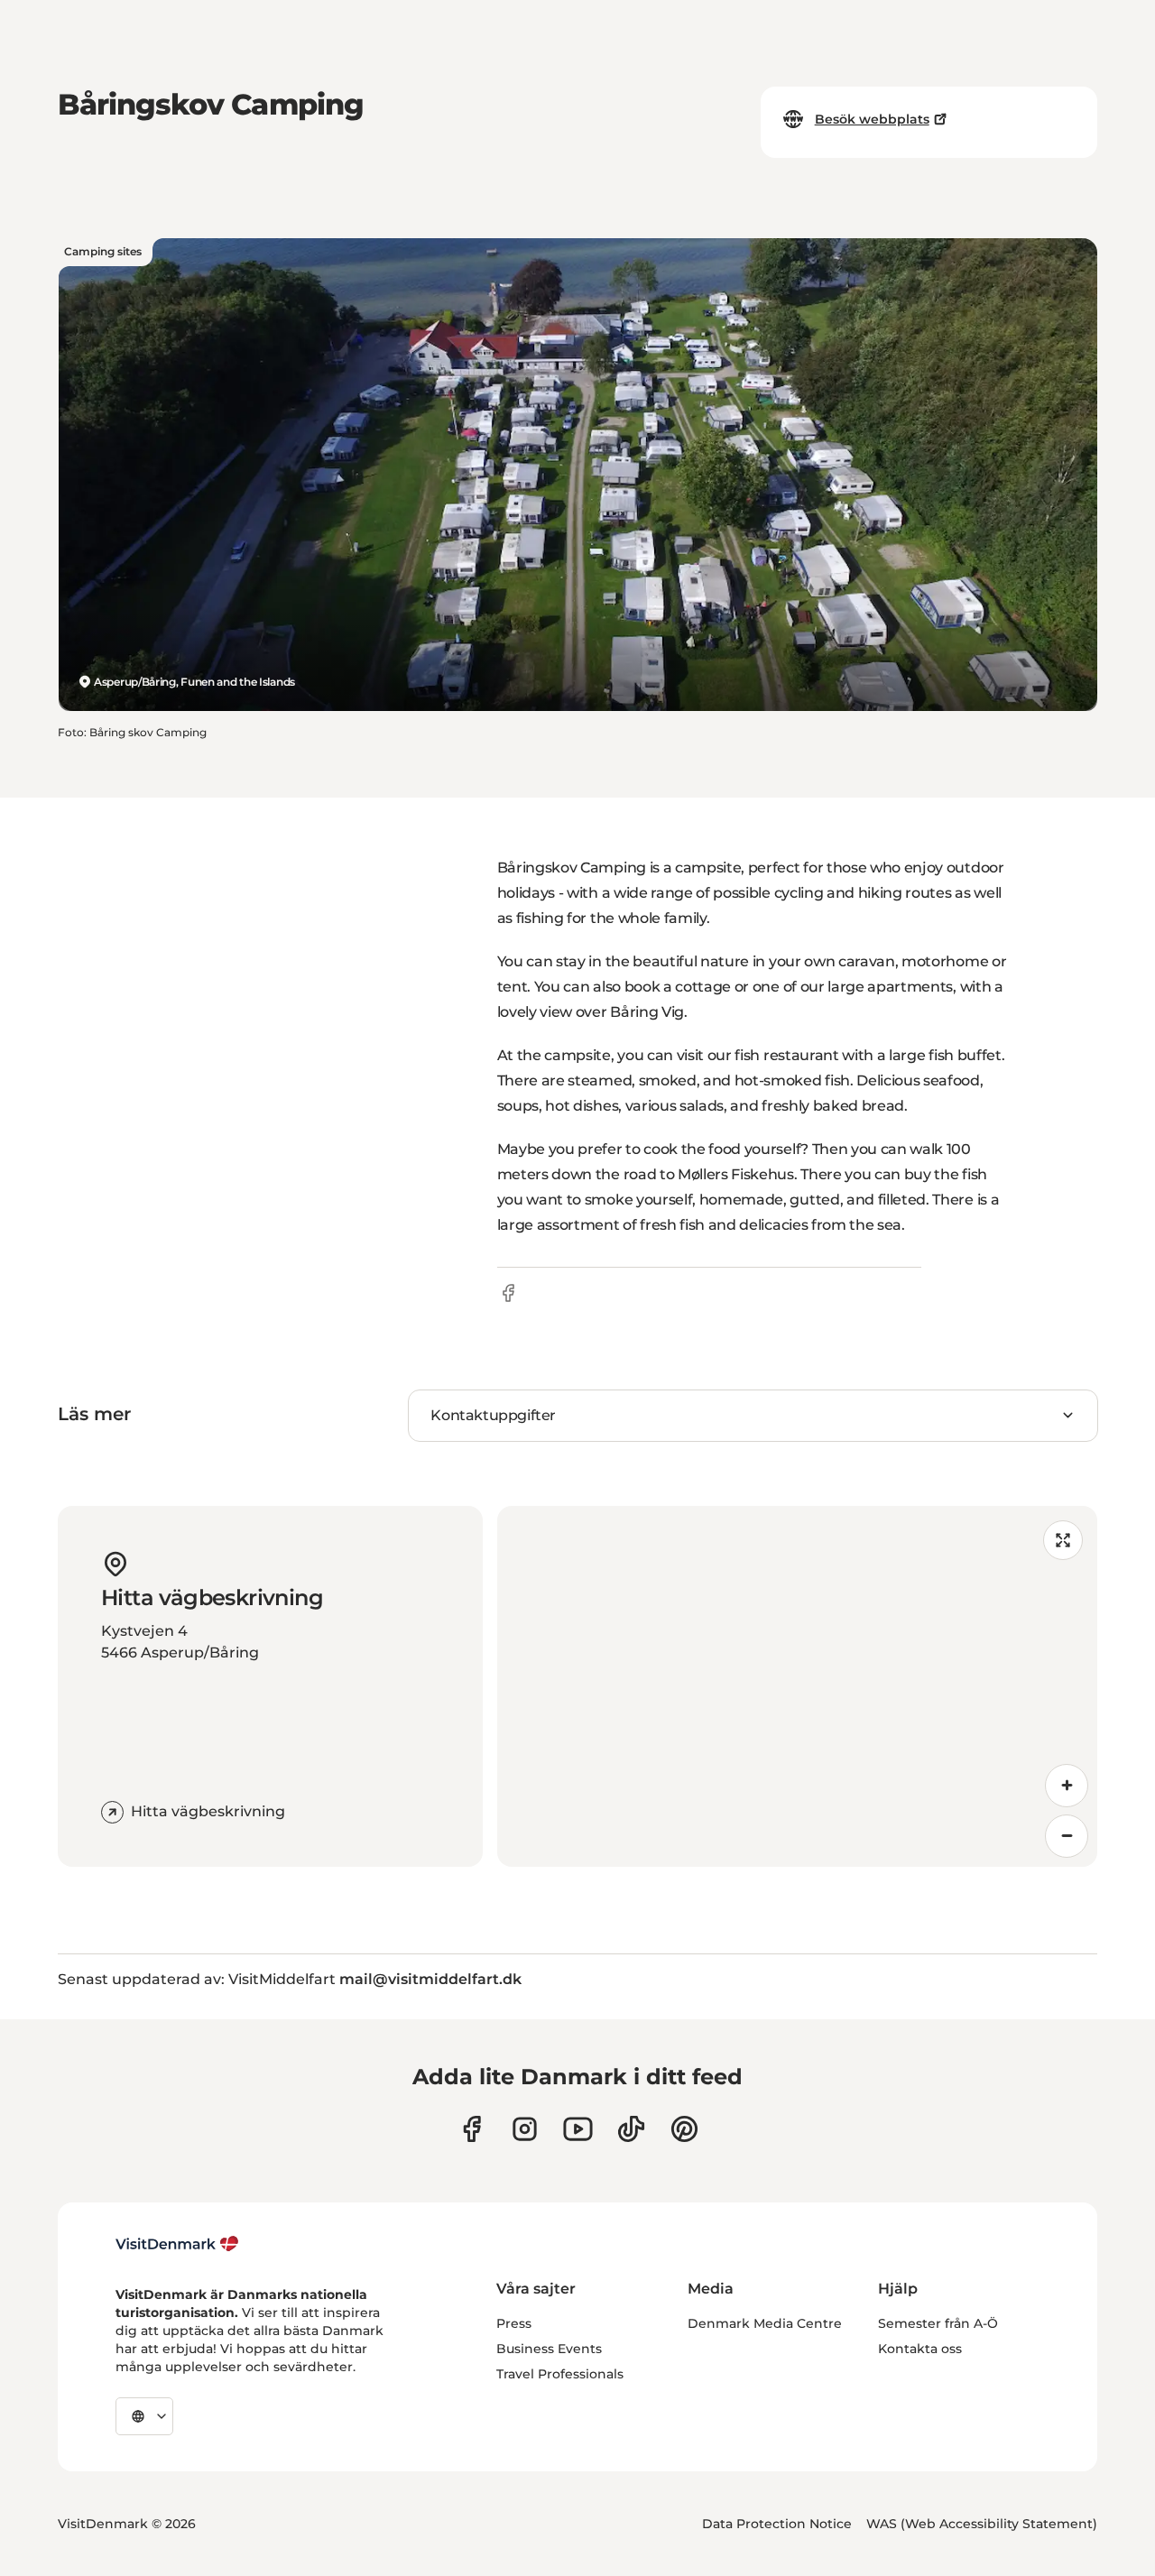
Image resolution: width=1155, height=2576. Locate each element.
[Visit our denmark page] (471, 2129)
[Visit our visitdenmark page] (578, 2129)
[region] (797, 1686)
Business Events (549, 2349)
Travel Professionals (560, 2374)
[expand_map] (1063, 1540)
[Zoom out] (1067, 1836)
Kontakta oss (920, 2349)
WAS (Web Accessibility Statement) (982, 2524)
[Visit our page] (525, 2129)
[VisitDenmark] (177, 2244)
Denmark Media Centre (765, 2323)
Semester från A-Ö (938, 2323)
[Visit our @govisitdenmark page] (631, 2129)
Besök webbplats (872, 119)
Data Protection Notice (777, 2524)
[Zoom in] (1067, 1786)
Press (514, 2323)
